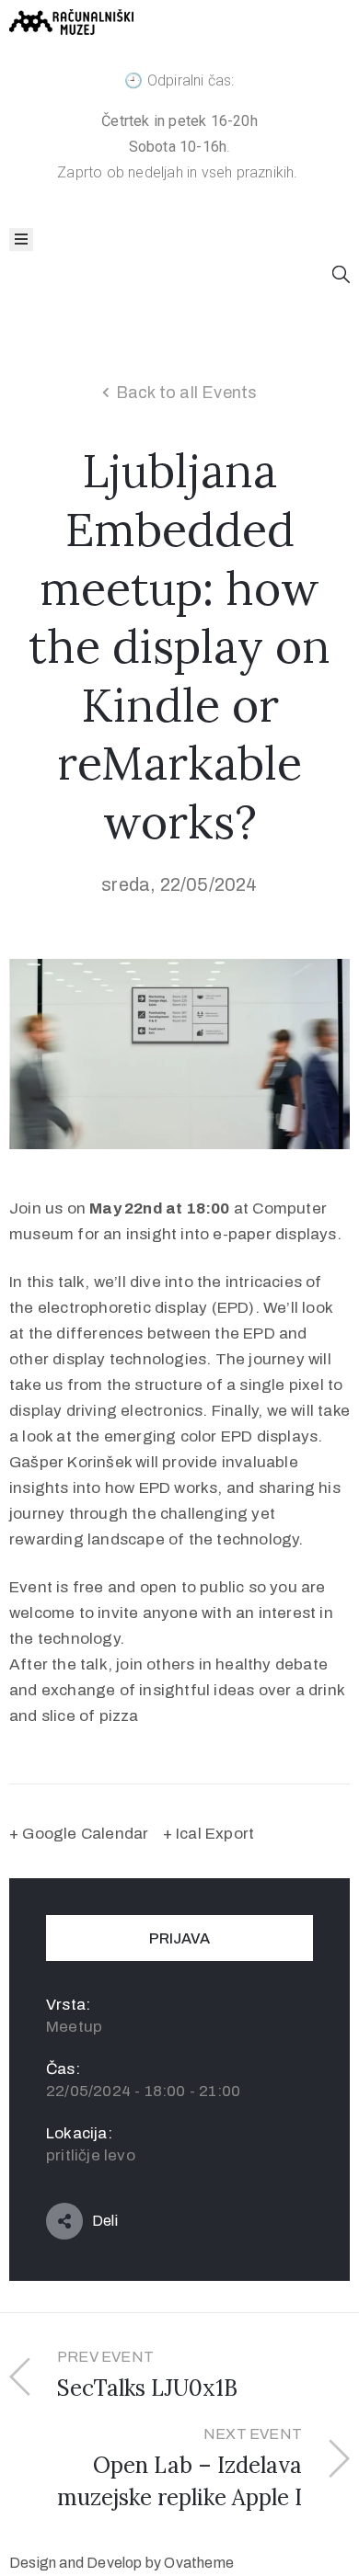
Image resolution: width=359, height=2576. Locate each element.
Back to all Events (187, 393)
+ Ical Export (209, 1834)
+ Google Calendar (79, 1834)
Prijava (179, 1938)
